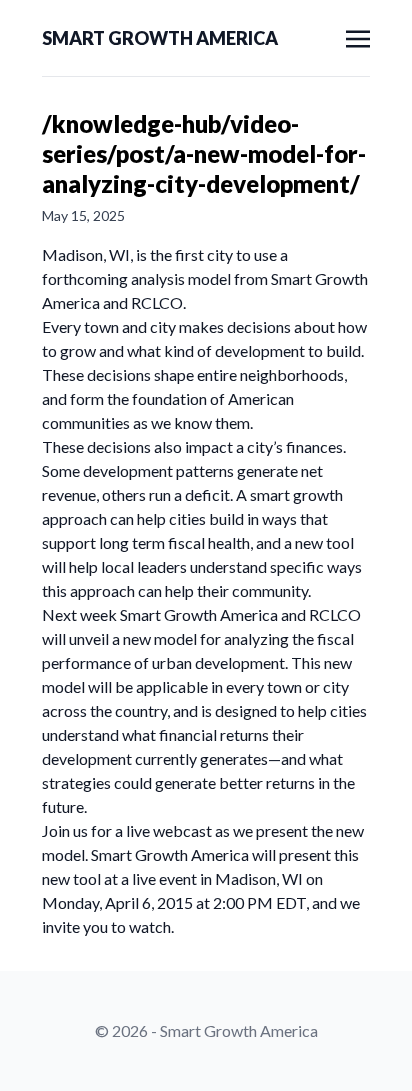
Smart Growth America (160, 38)
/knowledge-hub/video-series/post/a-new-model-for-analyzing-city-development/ (204, 153)
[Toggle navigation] (358, 36)
